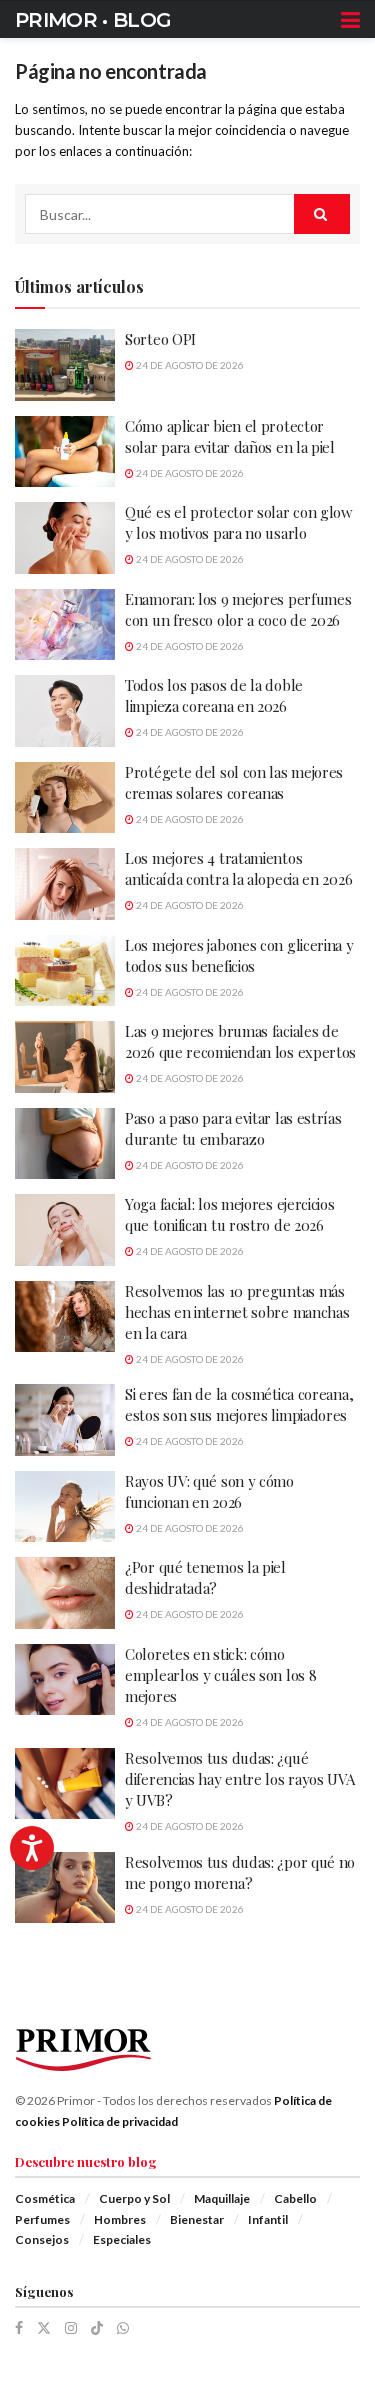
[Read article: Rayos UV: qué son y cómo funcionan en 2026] (65, 1507)
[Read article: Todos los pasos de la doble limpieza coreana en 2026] (65, 711)
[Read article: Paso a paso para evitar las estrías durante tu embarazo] (65, 1144)
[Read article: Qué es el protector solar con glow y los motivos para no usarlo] (65, 538)
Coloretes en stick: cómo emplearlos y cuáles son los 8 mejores (220, 1675)
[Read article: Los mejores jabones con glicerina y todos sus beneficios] (65, 971)
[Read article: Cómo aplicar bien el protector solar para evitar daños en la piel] (65, 452)
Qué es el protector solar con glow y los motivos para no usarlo (239, 522)
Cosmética (45, 2198)
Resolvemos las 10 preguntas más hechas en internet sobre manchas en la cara (237, 1312)
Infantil (268, 2219)
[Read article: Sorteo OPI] (65, 365)
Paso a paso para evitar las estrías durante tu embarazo (233, 1128)
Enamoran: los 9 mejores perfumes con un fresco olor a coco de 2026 (238, 609)
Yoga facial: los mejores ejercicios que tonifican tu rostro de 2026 (230, 1214)
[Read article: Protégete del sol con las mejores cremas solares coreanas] (65, 798)
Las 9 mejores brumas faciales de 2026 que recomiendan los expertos (240, 1041)
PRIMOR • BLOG (93, 20)
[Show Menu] (350, 20)
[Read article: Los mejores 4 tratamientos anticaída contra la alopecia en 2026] (65, 884)
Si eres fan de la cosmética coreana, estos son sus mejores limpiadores (239, 1404)
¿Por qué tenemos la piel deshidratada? (205, 1577)
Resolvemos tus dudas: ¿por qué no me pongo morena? (240, 1872)
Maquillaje (222, 2198)
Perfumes (42, 2219)
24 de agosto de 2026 (189, 365)
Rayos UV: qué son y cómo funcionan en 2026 (209, 1491)
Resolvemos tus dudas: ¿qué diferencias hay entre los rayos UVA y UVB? (240, 1779)
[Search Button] (322, 214)
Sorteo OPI (160, 339)
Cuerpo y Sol (134, 2198)
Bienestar (197, 2219)
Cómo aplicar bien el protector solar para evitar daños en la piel (230, 436)
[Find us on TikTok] (97, 2328)
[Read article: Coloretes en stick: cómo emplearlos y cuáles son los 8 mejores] (65, 1680)
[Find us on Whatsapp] (123, 2328)
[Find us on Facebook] (19, 2328)
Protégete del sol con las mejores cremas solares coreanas (234, 782)
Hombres (120, 2219)
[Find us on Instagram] (71, 2328)
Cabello (295, 2198)
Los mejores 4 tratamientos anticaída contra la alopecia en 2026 (238, 868)
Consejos (42, 2239)
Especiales (122, 2239)
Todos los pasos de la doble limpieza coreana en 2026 (214, 695)
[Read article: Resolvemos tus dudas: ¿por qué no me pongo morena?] (65, 1888)
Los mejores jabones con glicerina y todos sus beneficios (239, 955)
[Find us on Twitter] (44, 2328)
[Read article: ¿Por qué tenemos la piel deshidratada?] (65, 1593)
